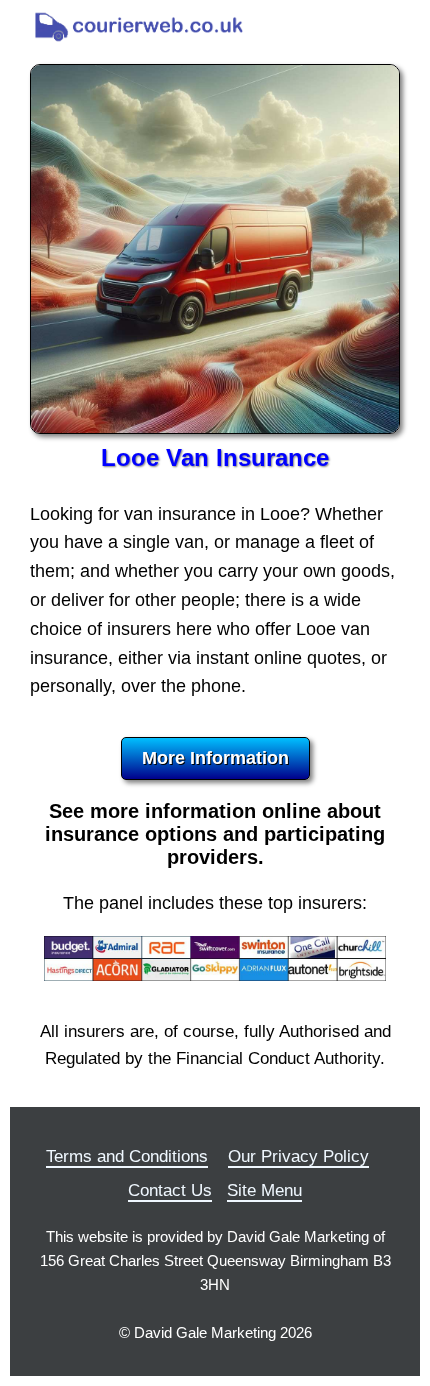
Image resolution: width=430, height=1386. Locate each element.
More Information (215, 758)
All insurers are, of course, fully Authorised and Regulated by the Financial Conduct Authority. (215, 1045)
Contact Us (170, 1190)
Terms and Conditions (127, 1156)
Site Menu (264, 1190)
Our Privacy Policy (298, 1156)
